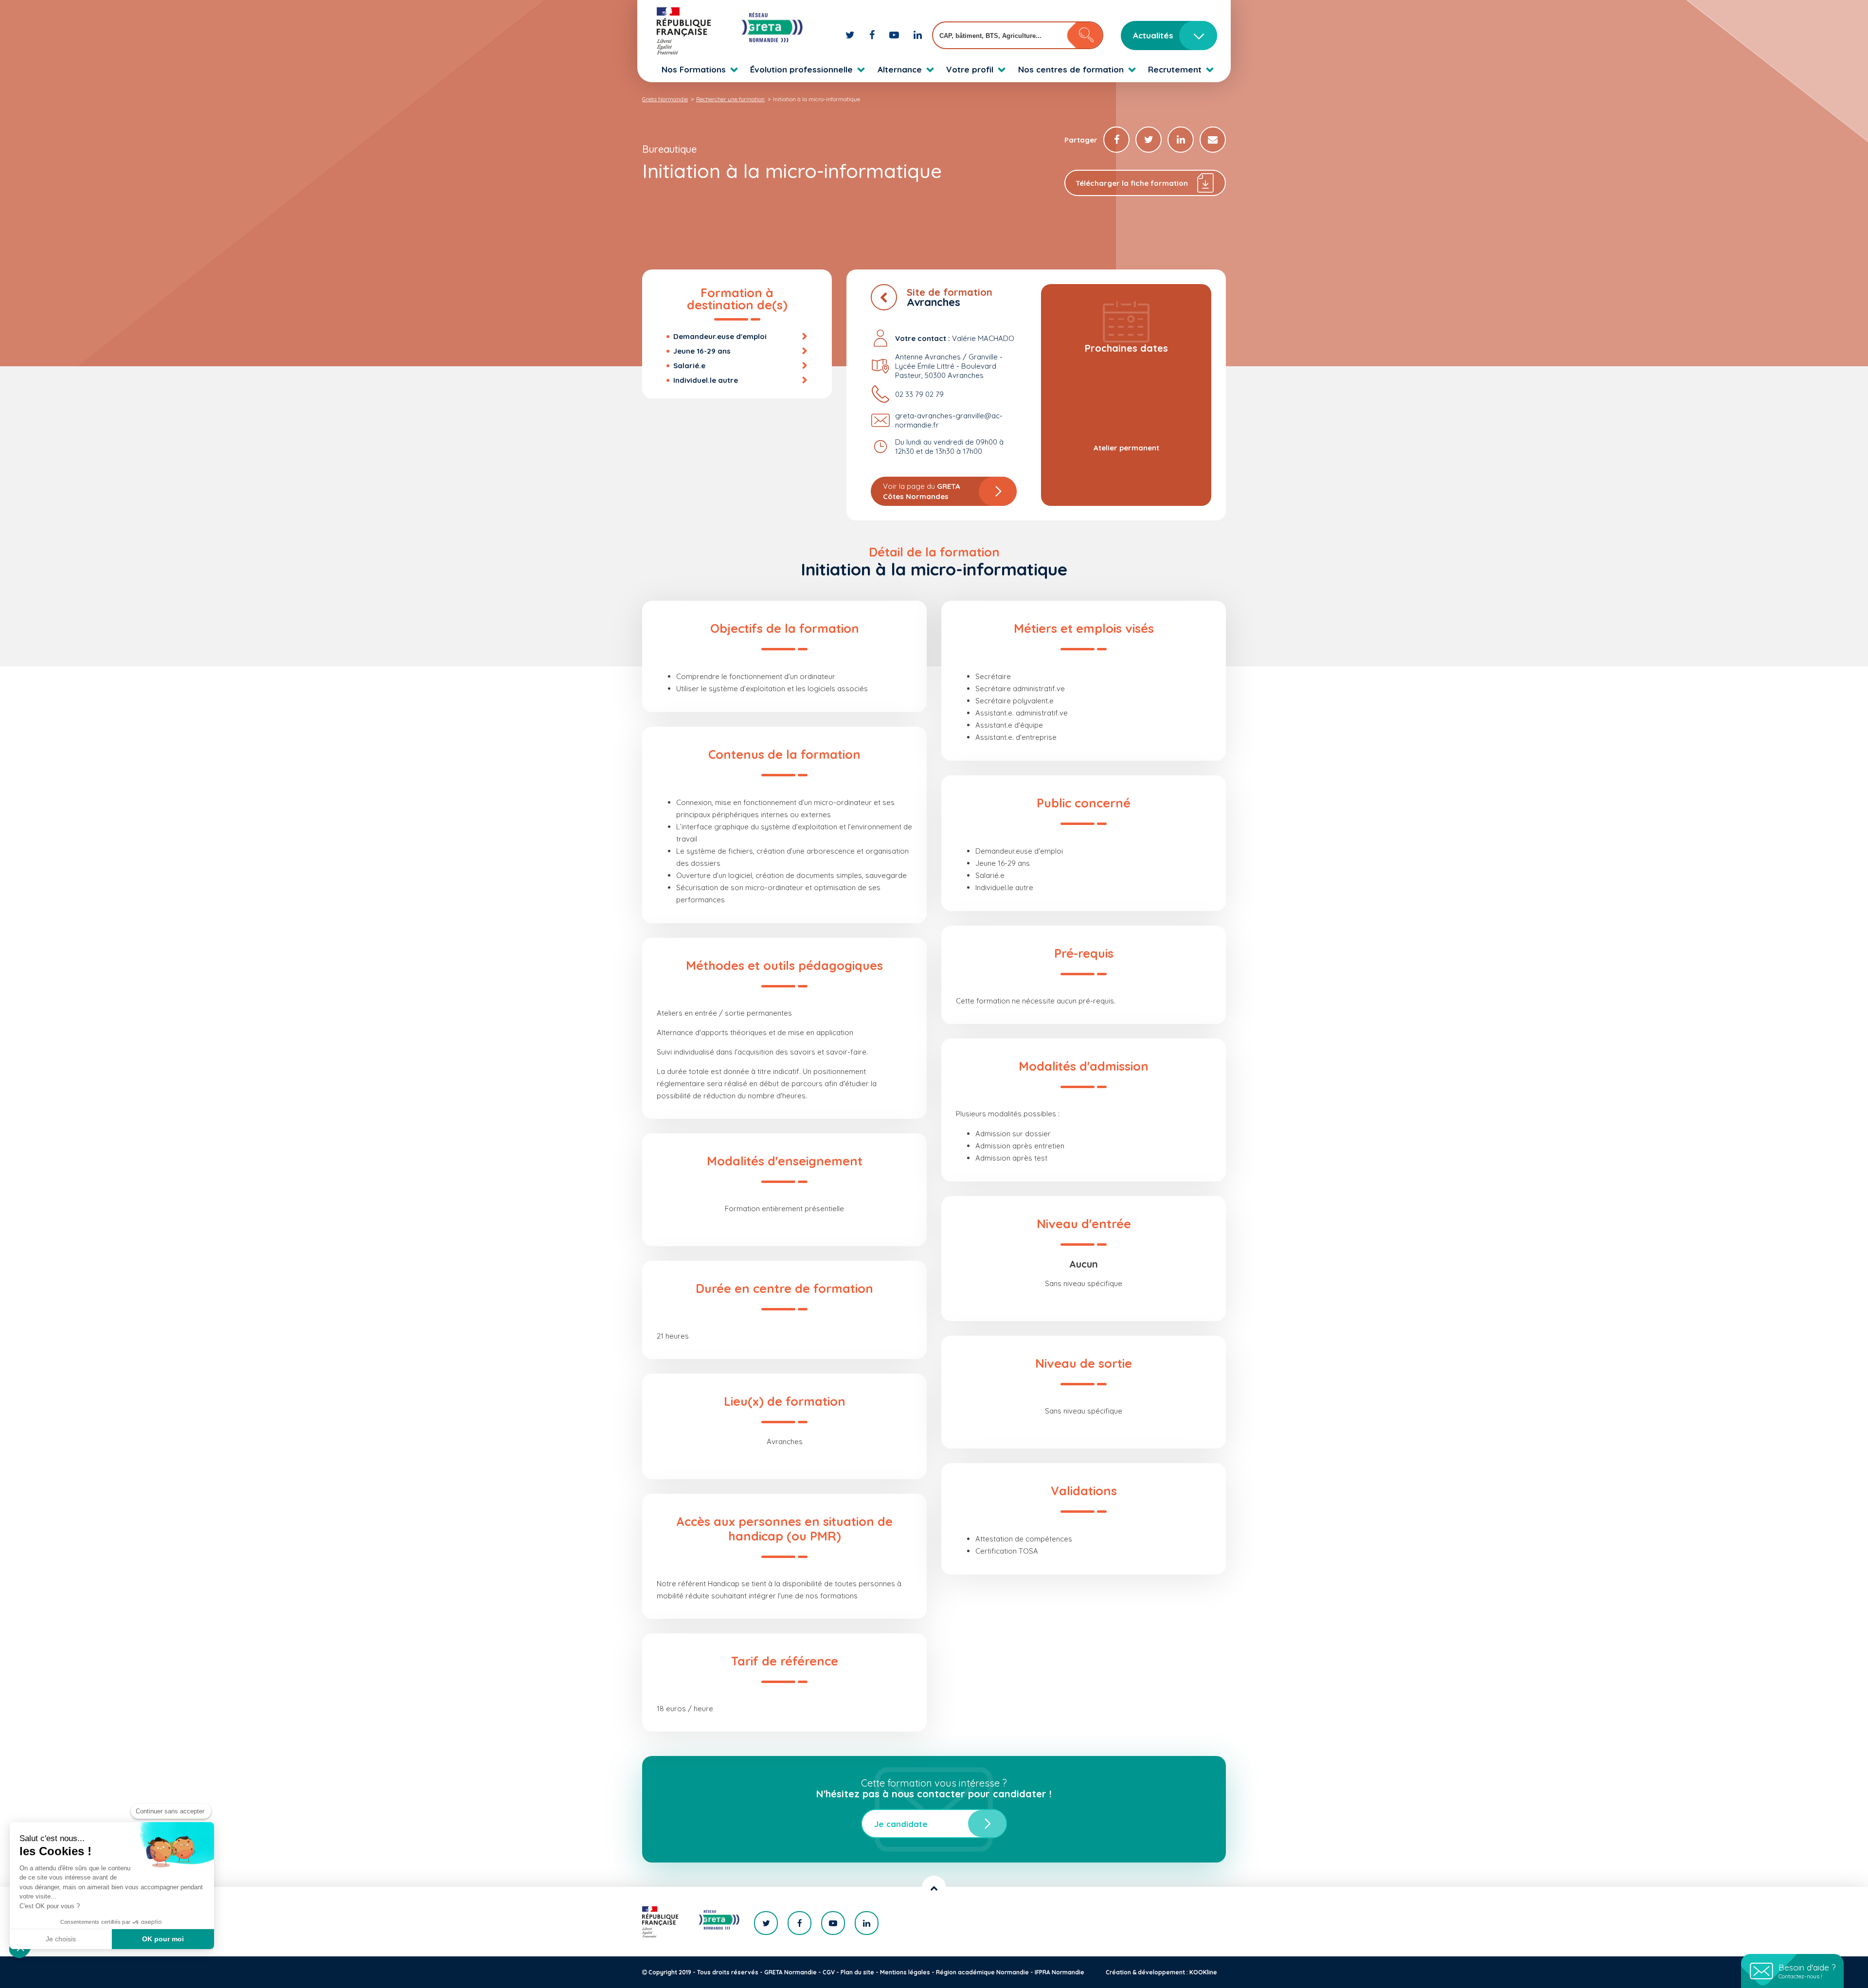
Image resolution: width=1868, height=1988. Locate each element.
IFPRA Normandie (1060, 1972)
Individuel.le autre (706, 380)
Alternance (900, 69)
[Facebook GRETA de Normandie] (873, 35)
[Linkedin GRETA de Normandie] (918, 35)
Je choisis (61, 1939)
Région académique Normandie (982, 1972)
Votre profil (970, 69)
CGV (829, 1972)
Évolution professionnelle (801, 69)
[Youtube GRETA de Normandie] (895, 35)
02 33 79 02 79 (919, 394)
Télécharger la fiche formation (1132, 183)
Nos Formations (694, 69)
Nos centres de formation (1071, 69)
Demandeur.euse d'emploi (720, 336)
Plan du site (857, 1972)
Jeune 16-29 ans (702, 351)
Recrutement (1175, 69)
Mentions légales (905, 1972)
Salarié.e (689, 366)
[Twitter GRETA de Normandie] (851, 35)
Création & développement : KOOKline (1161, 1972)
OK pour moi (163, 1939)
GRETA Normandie (790, 1972)
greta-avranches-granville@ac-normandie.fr (949, 420)
